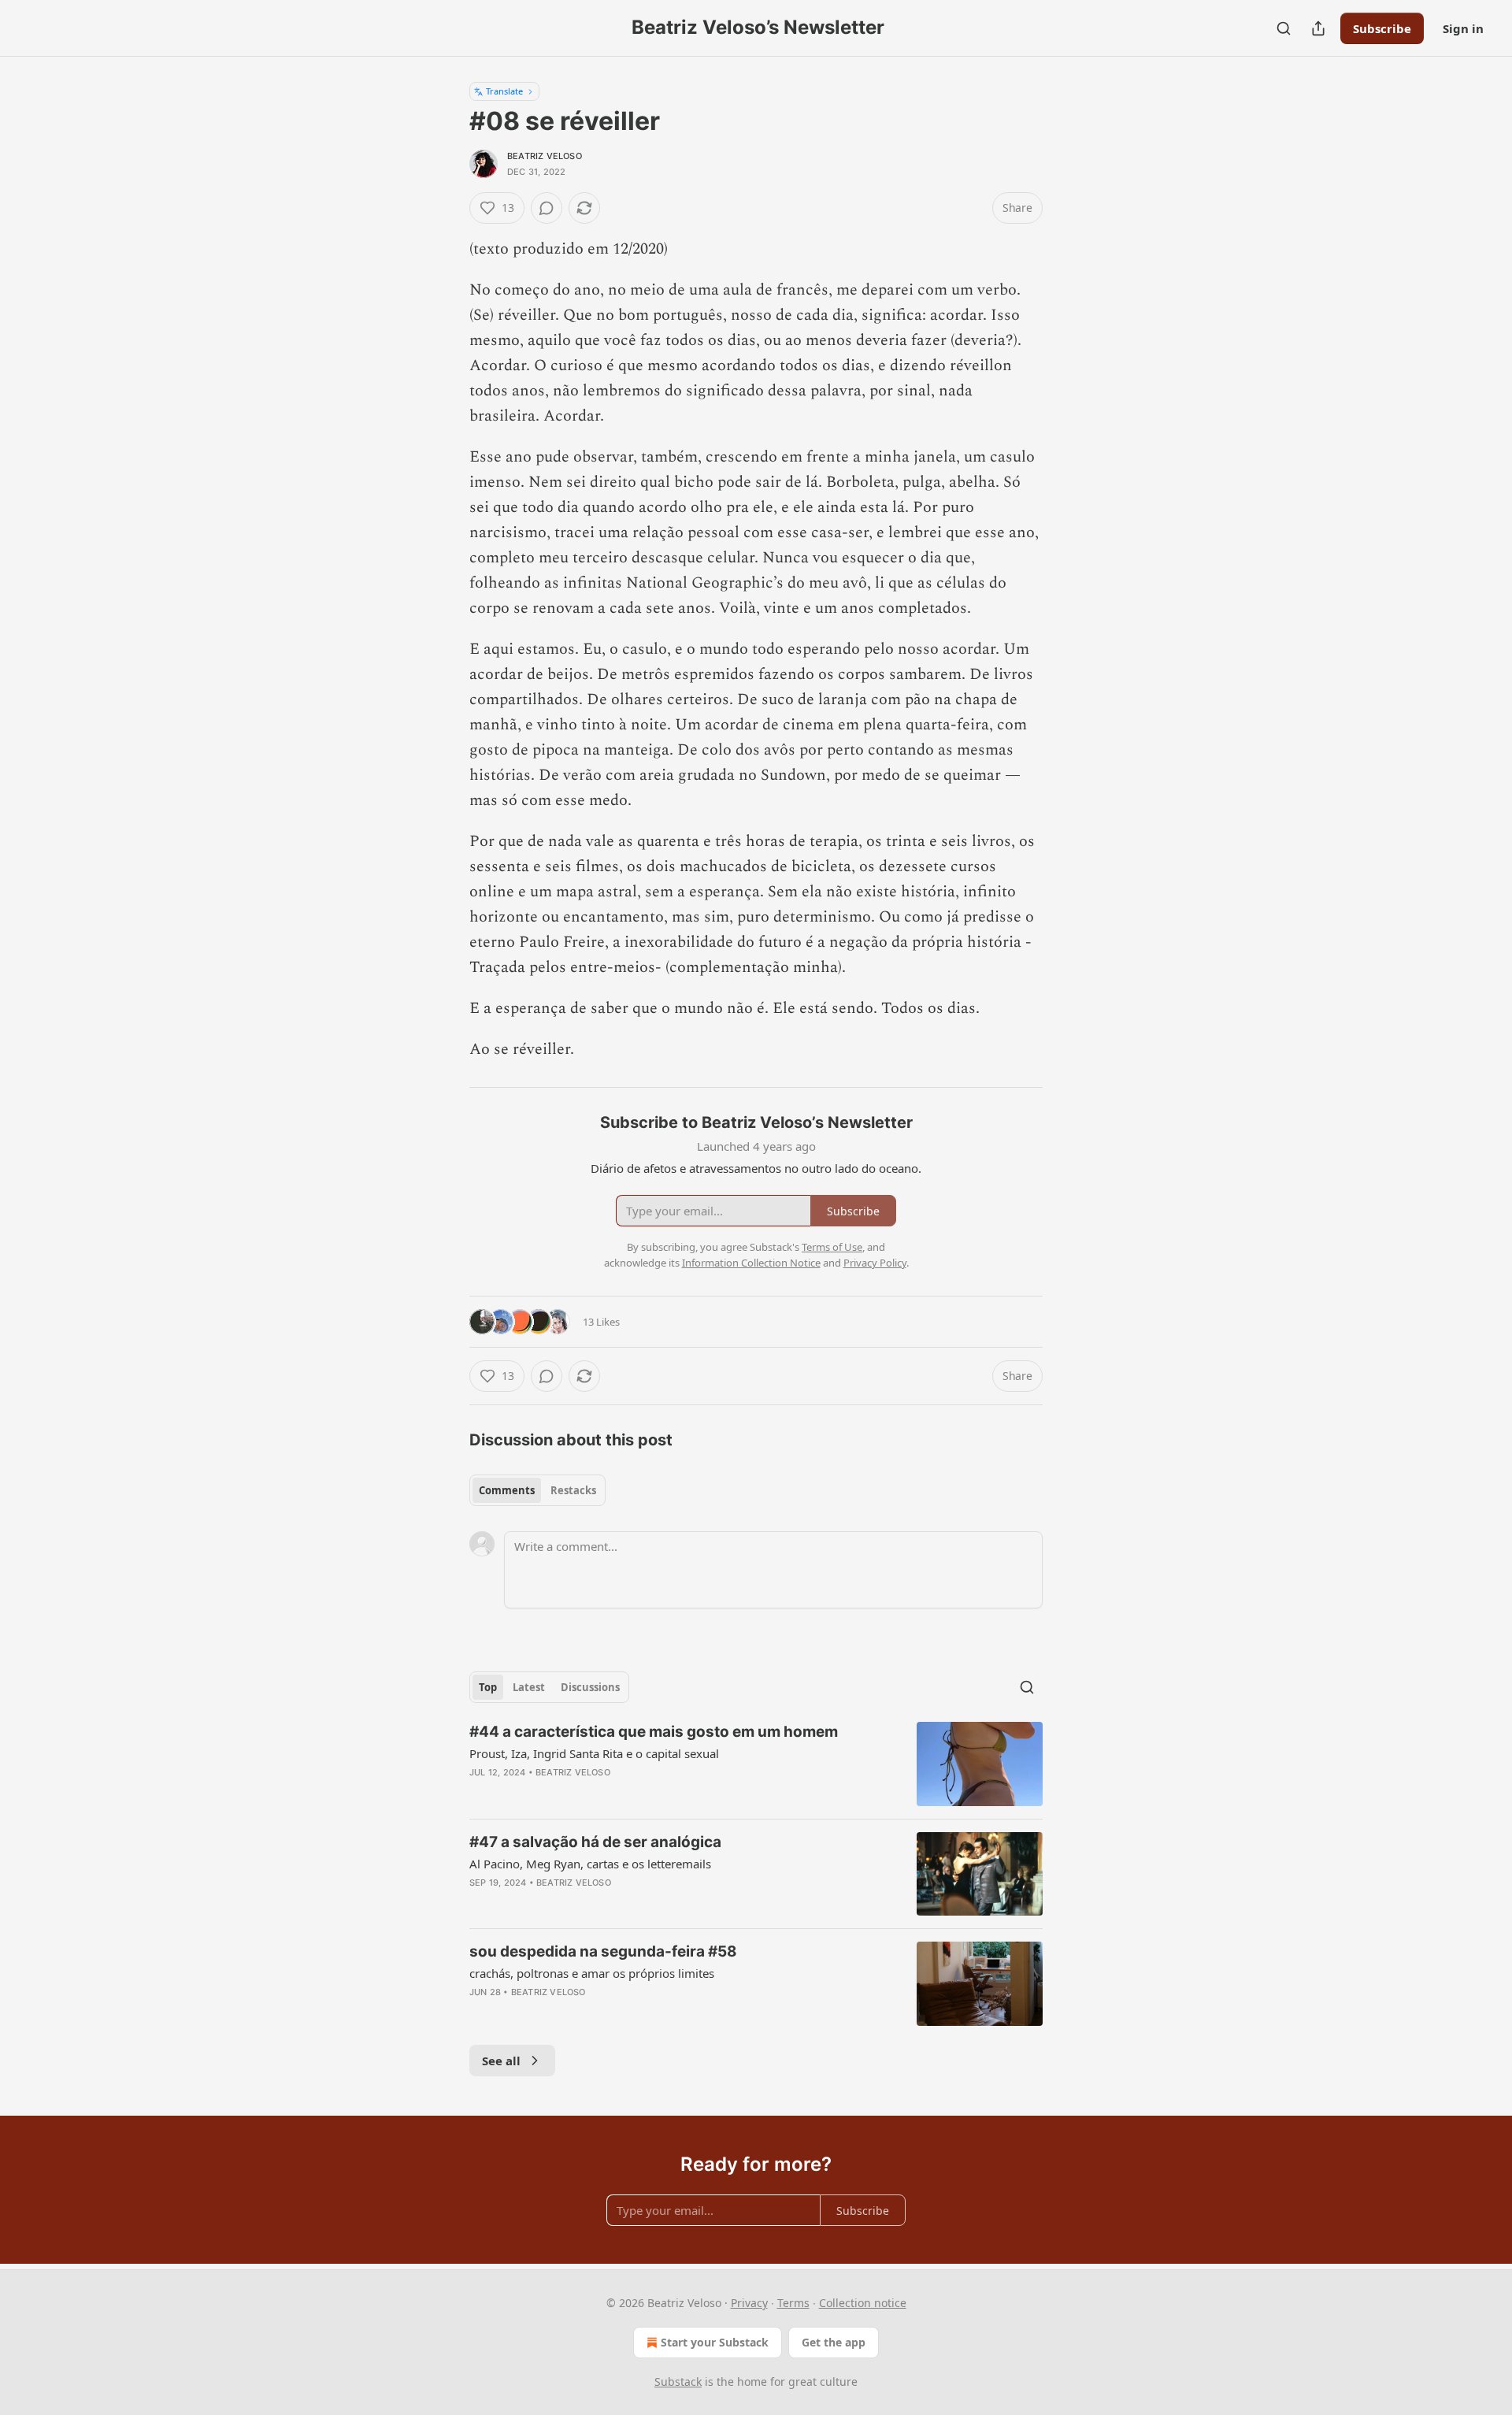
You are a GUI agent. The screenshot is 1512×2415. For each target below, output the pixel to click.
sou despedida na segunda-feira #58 (603, 1951)
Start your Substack (715, 2342)
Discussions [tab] (590, 1687)
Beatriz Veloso (545, 156)
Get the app (834, 2342)
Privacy (749, 2303)
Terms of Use (832, 1247)
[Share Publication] (1318, 28)
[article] (756, 1764)
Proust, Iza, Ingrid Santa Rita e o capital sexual (594, 1753)
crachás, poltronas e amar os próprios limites (592, 1973)
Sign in (1463, 28)
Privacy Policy (875, 1263)
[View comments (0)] (547, 208)
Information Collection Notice (751, 1263)
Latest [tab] (529, 1687)
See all (501, 2061)
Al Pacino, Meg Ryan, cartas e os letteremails (590, 1864)
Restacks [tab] (573, 1490)
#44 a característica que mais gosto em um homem (654, 1732)
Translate (504, 91)
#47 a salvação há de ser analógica (595, 1842)
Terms (793, 2303)
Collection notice (863, 2303)
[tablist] (537, 1490)
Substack (678, 2382)
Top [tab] (488, 1687)
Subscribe (1382, 28)
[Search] (1284, 28)
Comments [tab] (507, 1490)
